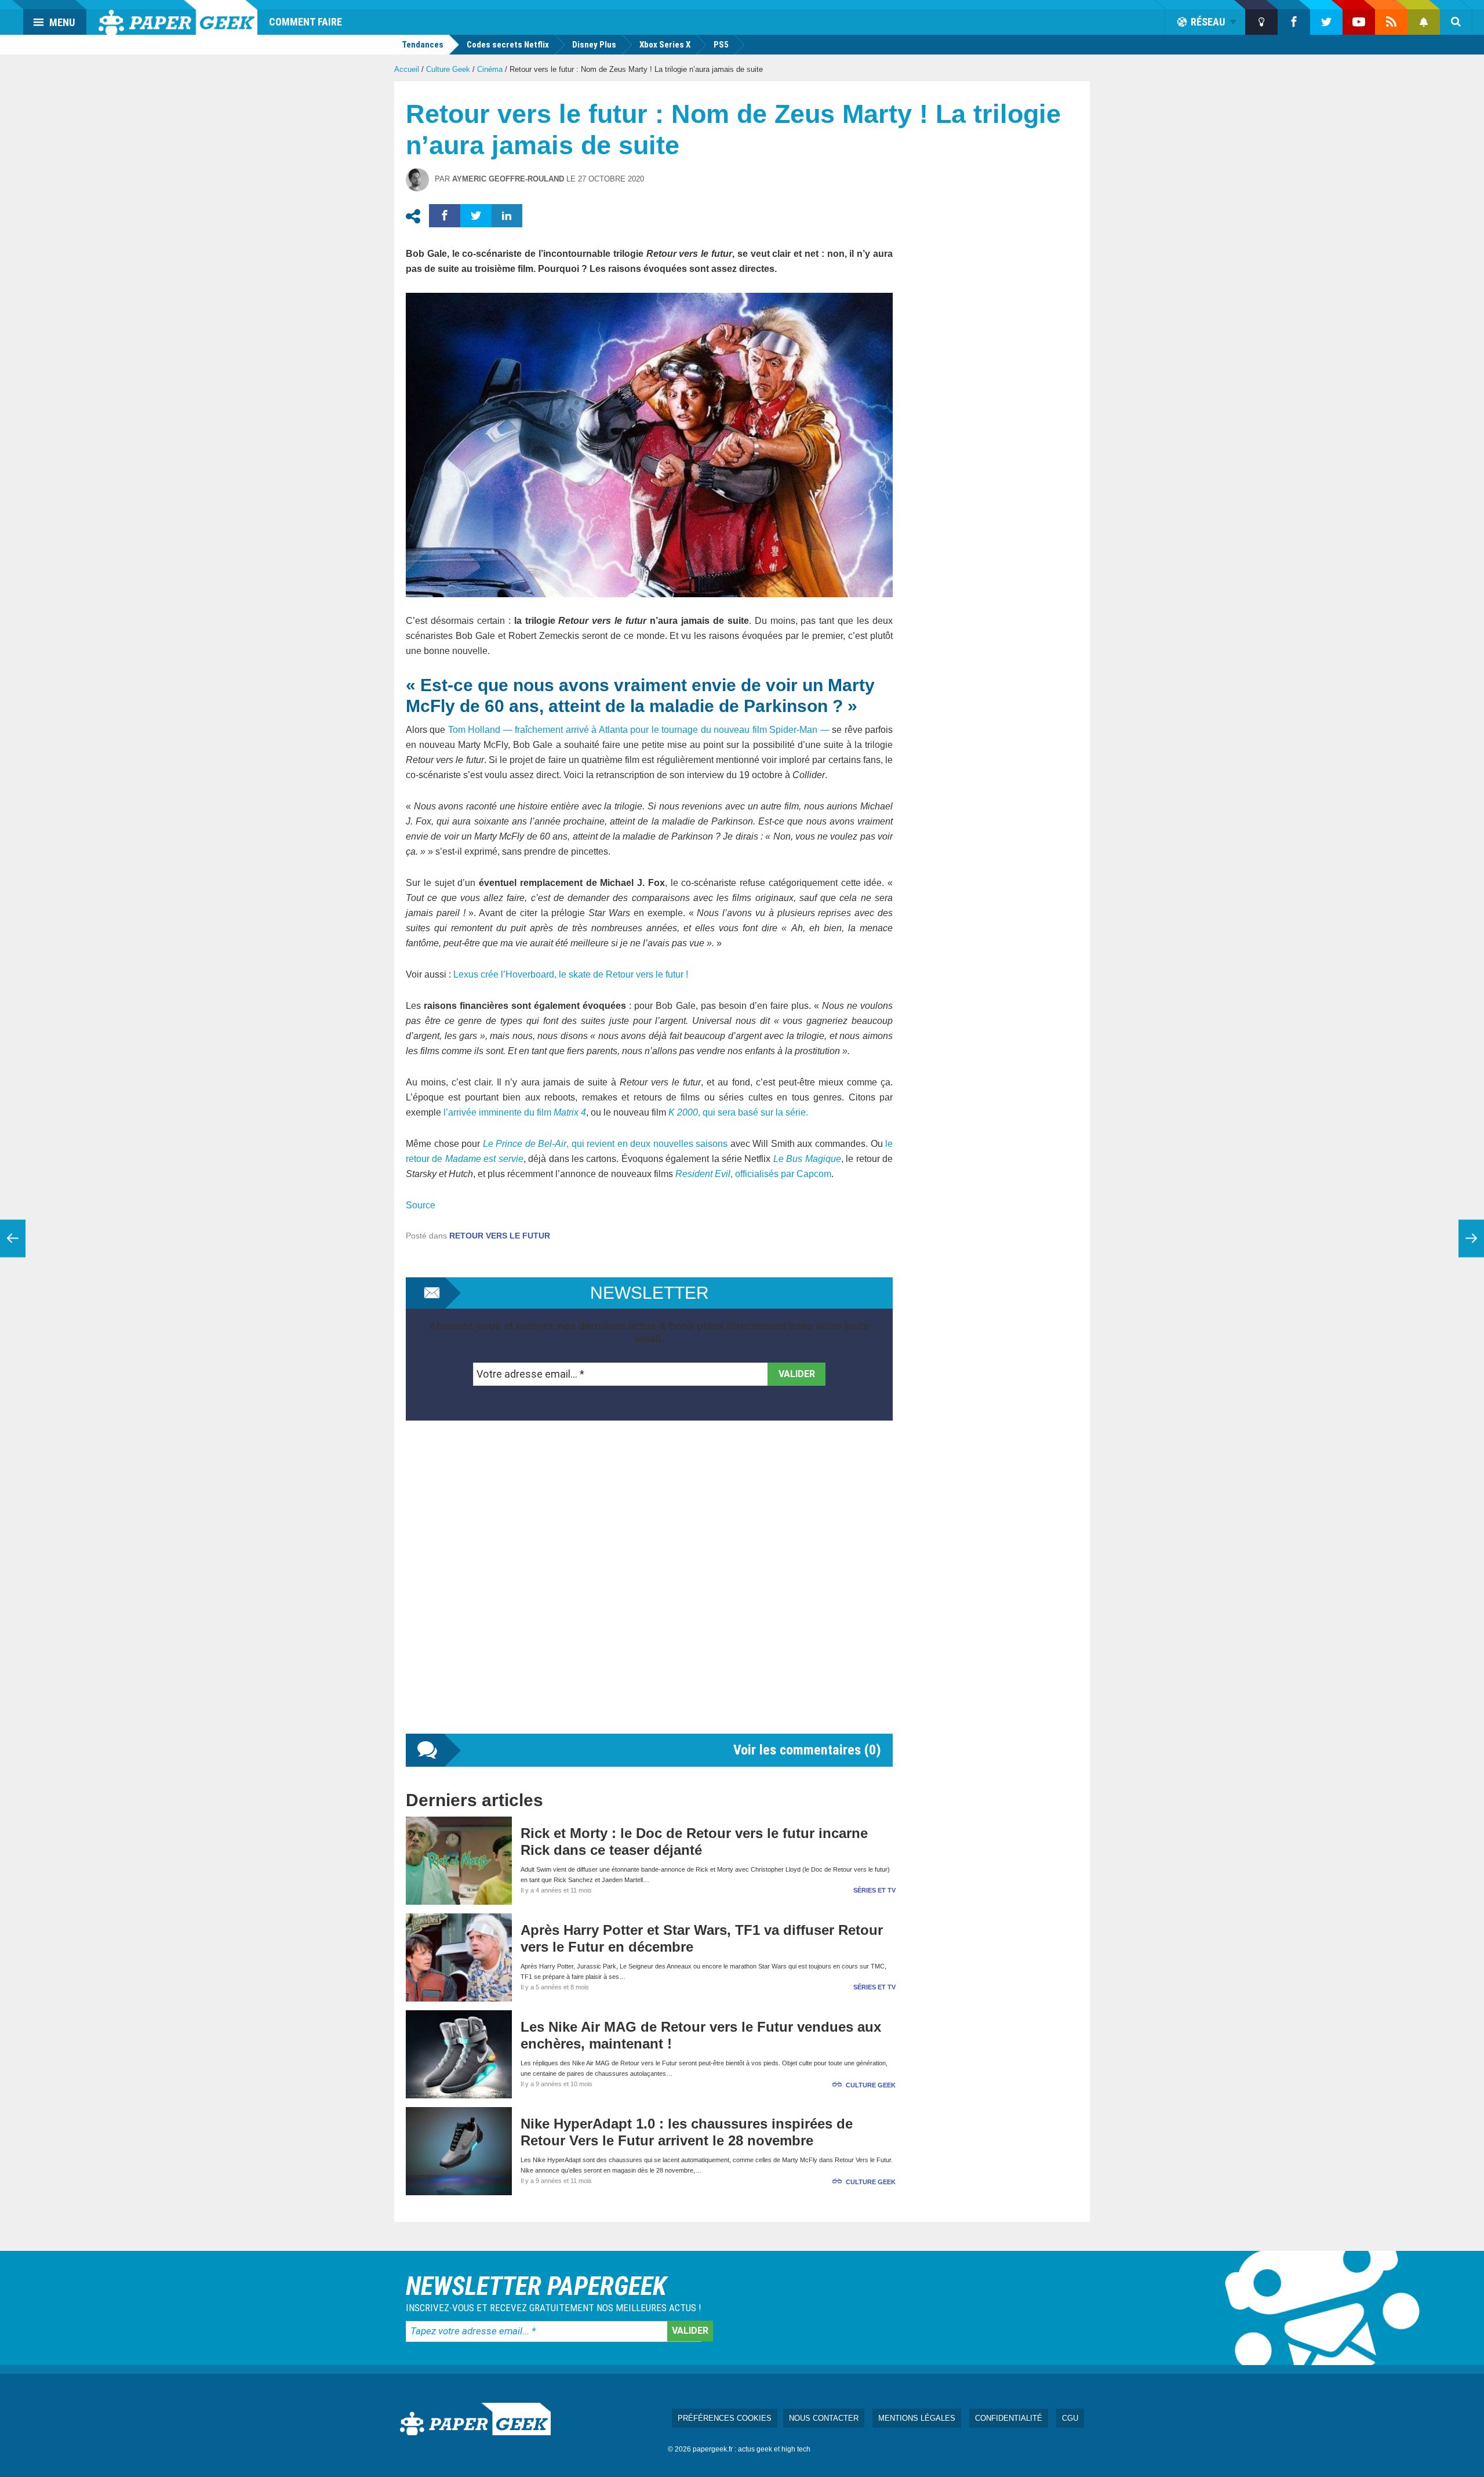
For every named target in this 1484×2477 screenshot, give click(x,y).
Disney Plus (594, 45)
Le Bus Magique (807, 1159)
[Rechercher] (1456, 22)
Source (421, 1205)
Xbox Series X (665, 45)
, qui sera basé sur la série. (738, 1112)
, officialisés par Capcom (753, 1174)
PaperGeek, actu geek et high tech (178, 17)
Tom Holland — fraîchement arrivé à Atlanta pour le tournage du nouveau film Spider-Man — (639, 730)
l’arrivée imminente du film (515, 1112)
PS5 (721, 45)
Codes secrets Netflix (508, 45)
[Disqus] (649, 1589)
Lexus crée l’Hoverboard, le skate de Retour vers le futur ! (571, 974)
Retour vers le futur (500, 1236)
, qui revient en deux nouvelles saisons (605, 1144)
